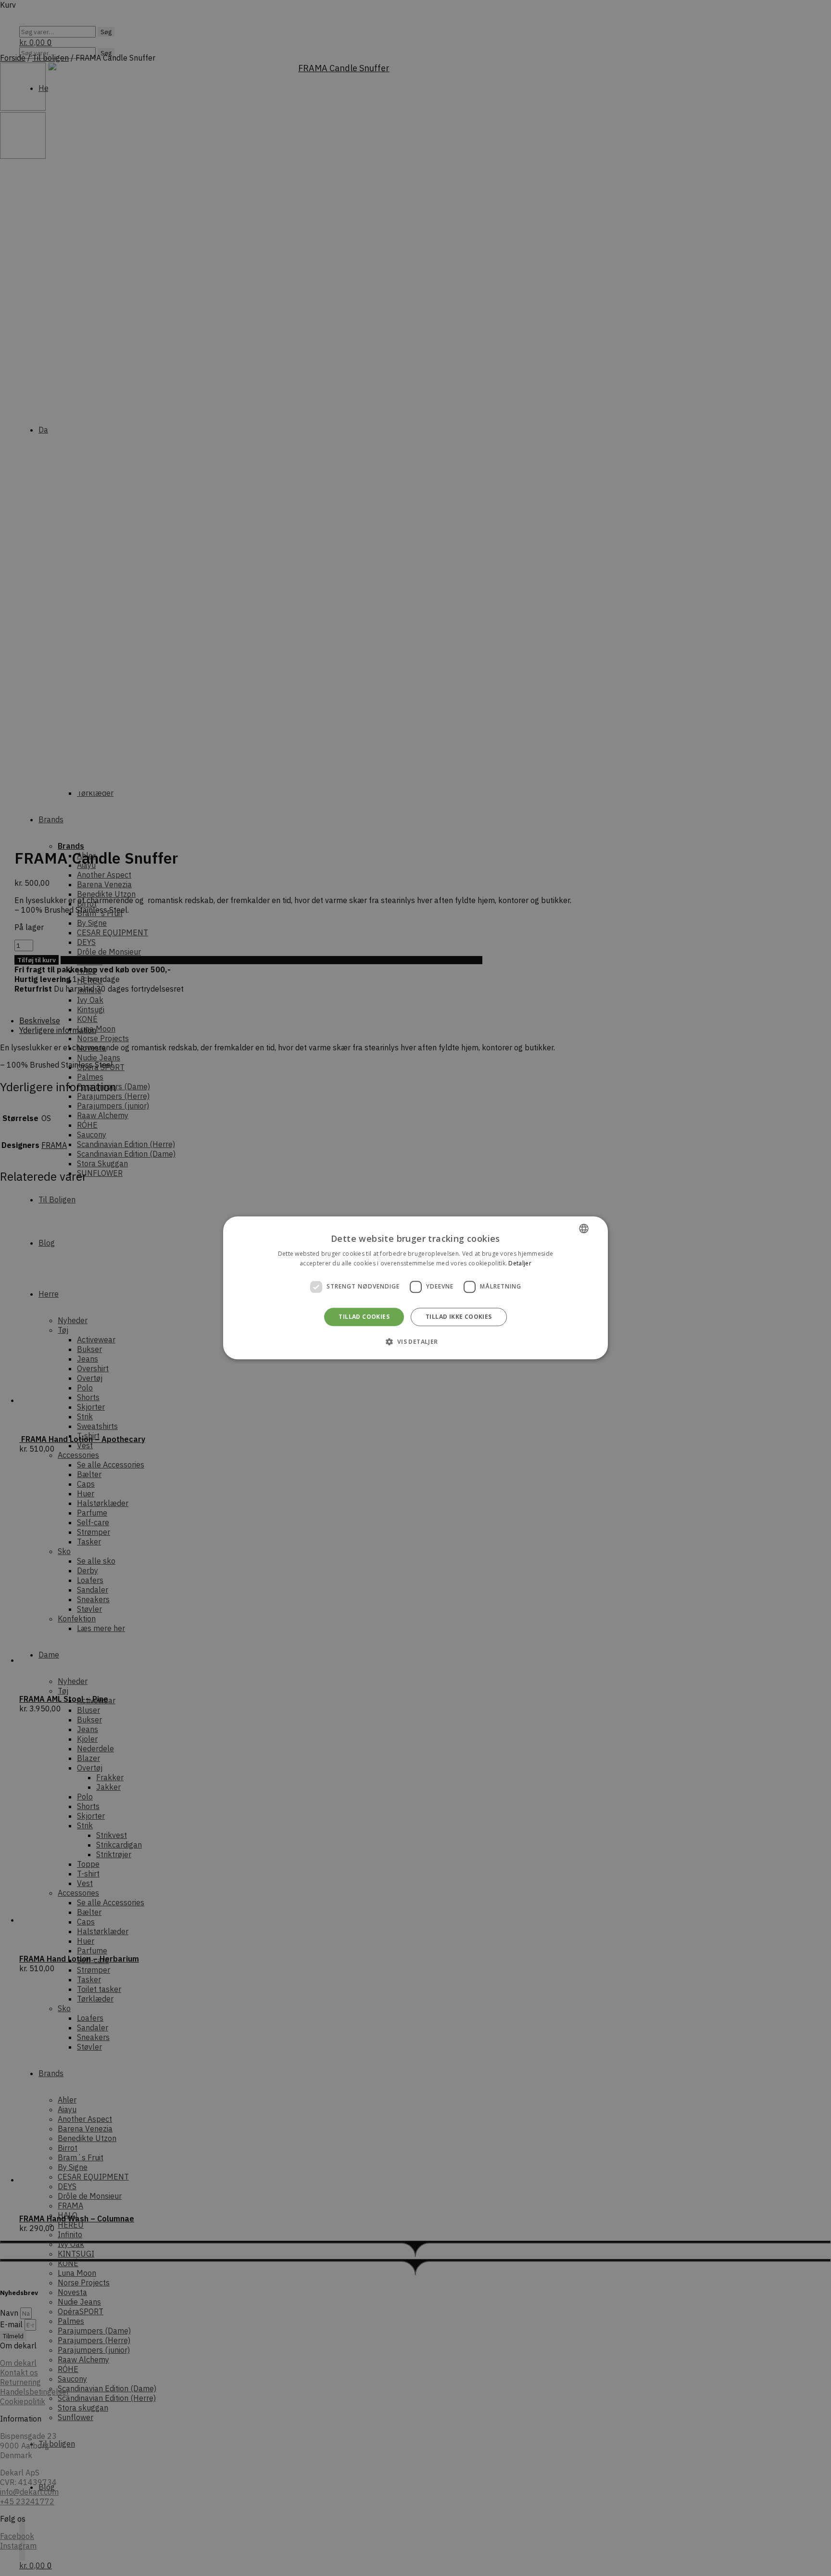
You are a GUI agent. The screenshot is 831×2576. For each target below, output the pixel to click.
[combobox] (584, 1228)
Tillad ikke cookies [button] (459, 1317)
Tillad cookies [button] (364, 1317)
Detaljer (520, 1264)
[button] (415, 1342)
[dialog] (415, 1288)
